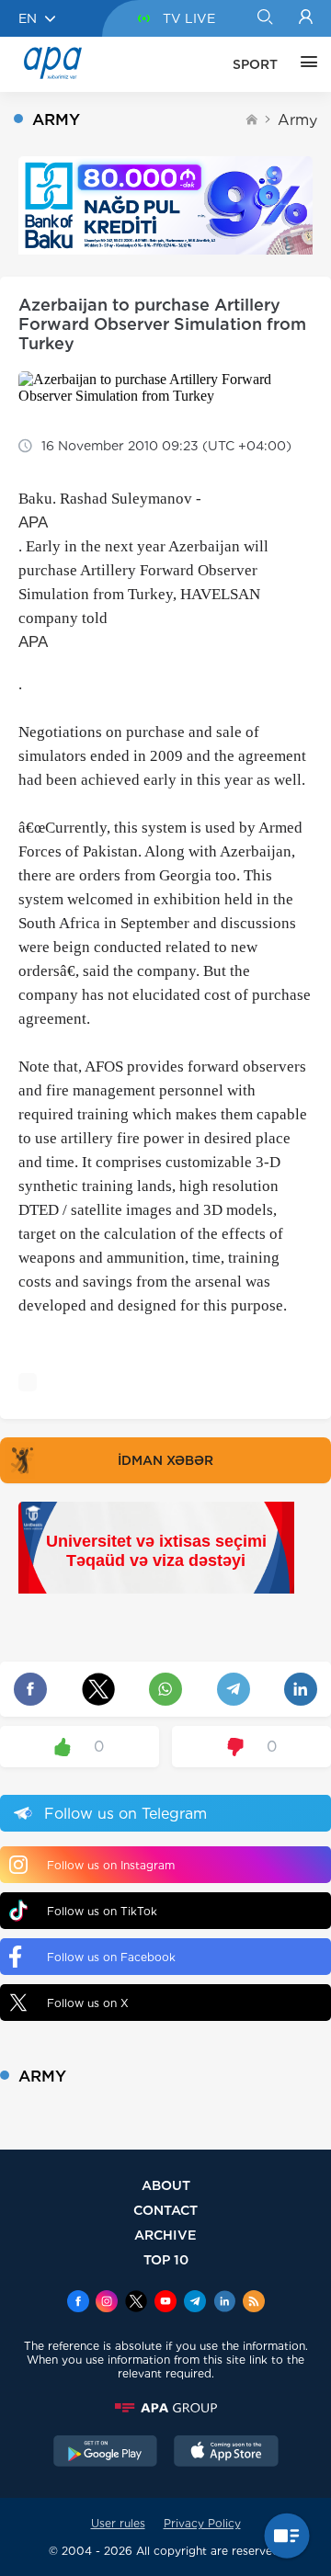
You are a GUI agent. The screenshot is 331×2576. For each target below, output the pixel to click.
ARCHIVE (165, 2235)
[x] (136, 2303)
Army (297, 120)
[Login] (306, 18)
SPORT (255, 64)
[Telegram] (195, 2303)
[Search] (264, 18)
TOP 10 (166, 2259)
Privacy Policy (202, 2523)
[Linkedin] (224, 2303)
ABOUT (166, 2185)
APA (33, 522)
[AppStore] (226, 2453)
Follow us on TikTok (102, 1911)
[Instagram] (107, 2303)
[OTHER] (304, 64)
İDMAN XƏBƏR (165, 1460)
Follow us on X (88, 2003)
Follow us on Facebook (111, 1957)
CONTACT (165, 2210)
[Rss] (254, 2303)
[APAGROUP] (165, 2408)
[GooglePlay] (106, 2453)
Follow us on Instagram (111, 1865)
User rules (118, 2523)
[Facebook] (78, 2303)
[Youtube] (165, 2303)
